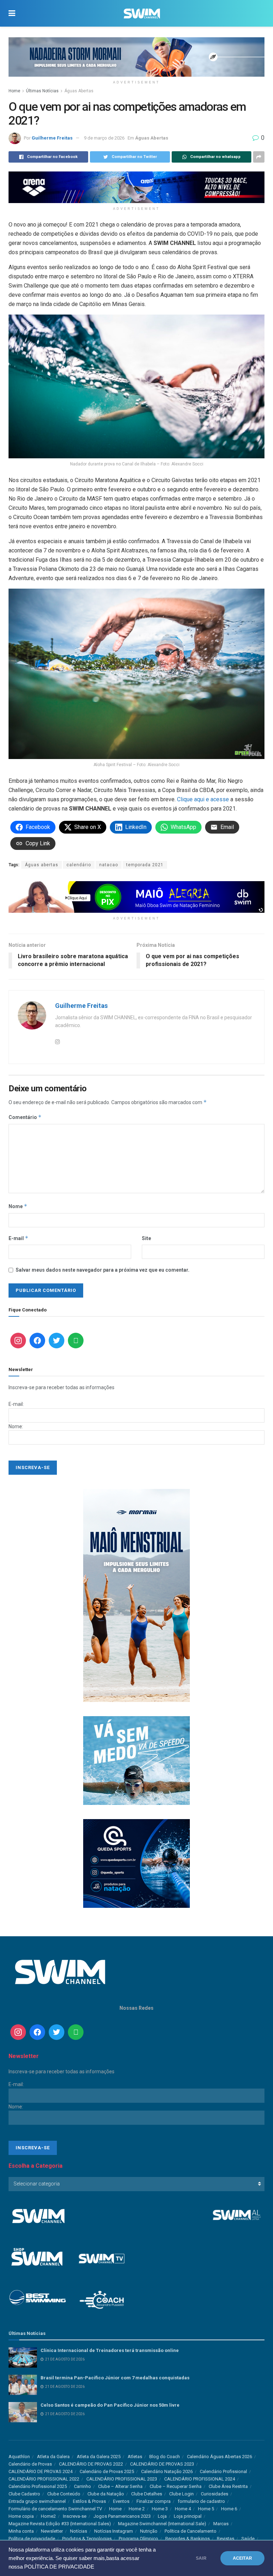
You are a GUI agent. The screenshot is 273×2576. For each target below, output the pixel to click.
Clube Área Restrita (228, 2486)
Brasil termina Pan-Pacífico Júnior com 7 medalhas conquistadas (115, 2378)
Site (146, 1238)
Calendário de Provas (30, 2464)
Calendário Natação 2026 (167, 2471)
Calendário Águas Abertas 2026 (220, 2457)
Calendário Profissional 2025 (38, 2486)
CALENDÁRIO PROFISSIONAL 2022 (44, 2479)
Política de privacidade (32, 2539)
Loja (162, 2516)
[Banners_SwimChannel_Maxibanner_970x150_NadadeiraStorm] (136, 56)
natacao (109, 865)
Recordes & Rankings (188, 2539)
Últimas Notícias (42, 91)
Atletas (135, 2457)
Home (14, 91)
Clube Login (181, 2494)
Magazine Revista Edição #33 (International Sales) (60, 2524)
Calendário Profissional (223, 2471)
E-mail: (16, 1404)
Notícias (79, 2531)
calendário (79, 865)
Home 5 (206, 2509)
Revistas (226, 2539)
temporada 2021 (145, 865)
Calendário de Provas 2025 (107, 2471)
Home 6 (229, 2509)
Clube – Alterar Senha (120, 2486)
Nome (18, 1206)
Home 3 (160, 2509)
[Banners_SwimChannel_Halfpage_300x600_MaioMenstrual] (136, 1595)
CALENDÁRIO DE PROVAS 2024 (41, 2471)
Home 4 (183, 2509)
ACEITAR (242, 2558)
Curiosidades (215, 2494)
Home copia (21, 2516)
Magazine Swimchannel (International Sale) (162, 2524)
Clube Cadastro (24, 2494)
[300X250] (136, 1863)
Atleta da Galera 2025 (99, 2457)
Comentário (25, 1117)
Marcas (221, 2524)
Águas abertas (42, 865)
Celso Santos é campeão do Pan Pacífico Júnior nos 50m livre (110, 2405)
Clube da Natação (106, 2494)
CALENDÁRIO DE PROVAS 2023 (162, 2464)
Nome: (16, 1426)
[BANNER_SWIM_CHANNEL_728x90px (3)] (136, 187)
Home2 (48, 2516)
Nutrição (149, 2531)
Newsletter (52, 2531)
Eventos (121, 2501)
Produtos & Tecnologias (87, 2539)
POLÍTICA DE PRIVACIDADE (59, 2567)
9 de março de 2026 (104, 138)
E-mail (18, 1238)
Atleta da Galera (53, 2457)
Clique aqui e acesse (203, 799)
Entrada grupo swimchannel (37, 2501)
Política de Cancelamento (191, 2531)
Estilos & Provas (89, 2501)
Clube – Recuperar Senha (176, 2486)
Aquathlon (19, 2457)
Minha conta (21, 2531)
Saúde (248, 2539)
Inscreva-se (75, 2516)
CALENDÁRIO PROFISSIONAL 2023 (122, 2479)
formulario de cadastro (201, 2501)
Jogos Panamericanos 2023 (122, 2516)
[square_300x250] (136, 1760)
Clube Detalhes (147, 2494)
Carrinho (82, 2486)
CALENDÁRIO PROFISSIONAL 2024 (200, 2479)
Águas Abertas (79, 91)
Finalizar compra (154, 2501)
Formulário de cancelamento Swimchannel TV (55, 2509)
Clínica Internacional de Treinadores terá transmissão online (110, 2350)
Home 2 (137, 2509)
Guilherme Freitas (52, 138)
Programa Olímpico (138, 2539)
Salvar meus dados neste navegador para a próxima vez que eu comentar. (103, 1270)
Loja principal (188, 2516)
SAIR (201, 2558)
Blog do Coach (165, 2457)
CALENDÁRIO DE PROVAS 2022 (91, 2464)
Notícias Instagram (114, 2531)
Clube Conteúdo (64, 2494)
